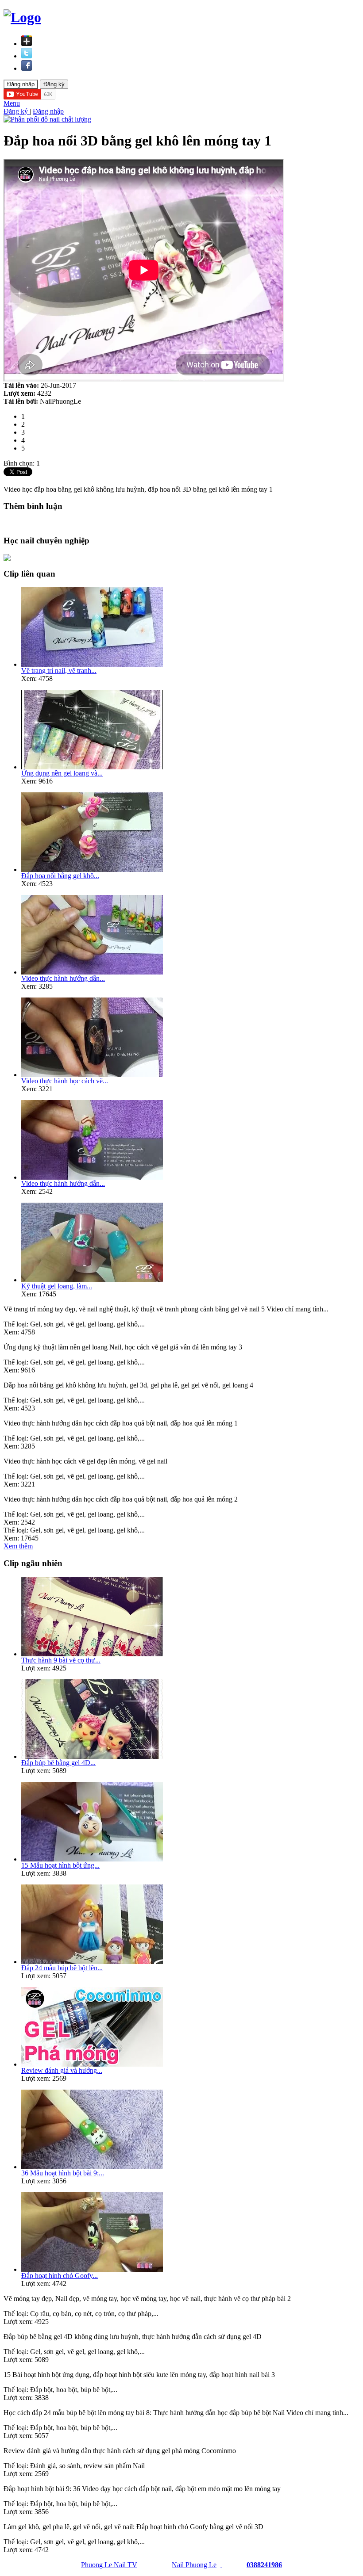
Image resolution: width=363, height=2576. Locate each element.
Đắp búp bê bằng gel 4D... (58, 1763)
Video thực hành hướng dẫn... (63, 978)
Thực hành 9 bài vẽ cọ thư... (61, 1660)
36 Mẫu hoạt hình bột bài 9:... (63, 2173)
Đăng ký (17, 111)
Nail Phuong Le (194, 2565)
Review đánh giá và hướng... (62, 2070)
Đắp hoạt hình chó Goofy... (60, 2276)
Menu (12, 103)
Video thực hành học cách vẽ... (65, 1081)
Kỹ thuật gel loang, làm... (57, 1286)
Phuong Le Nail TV (109, 2565)
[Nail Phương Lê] (221, 2565)
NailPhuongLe (60, 401)
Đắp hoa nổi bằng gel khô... (60, 876)
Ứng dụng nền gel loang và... (62, 773)
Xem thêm (18, 1546)
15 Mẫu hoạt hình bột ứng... (60, 1865)
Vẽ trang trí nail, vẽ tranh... (59, 671)
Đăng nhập (48, 111)
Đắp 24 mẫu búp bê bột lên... (62, 1968)
